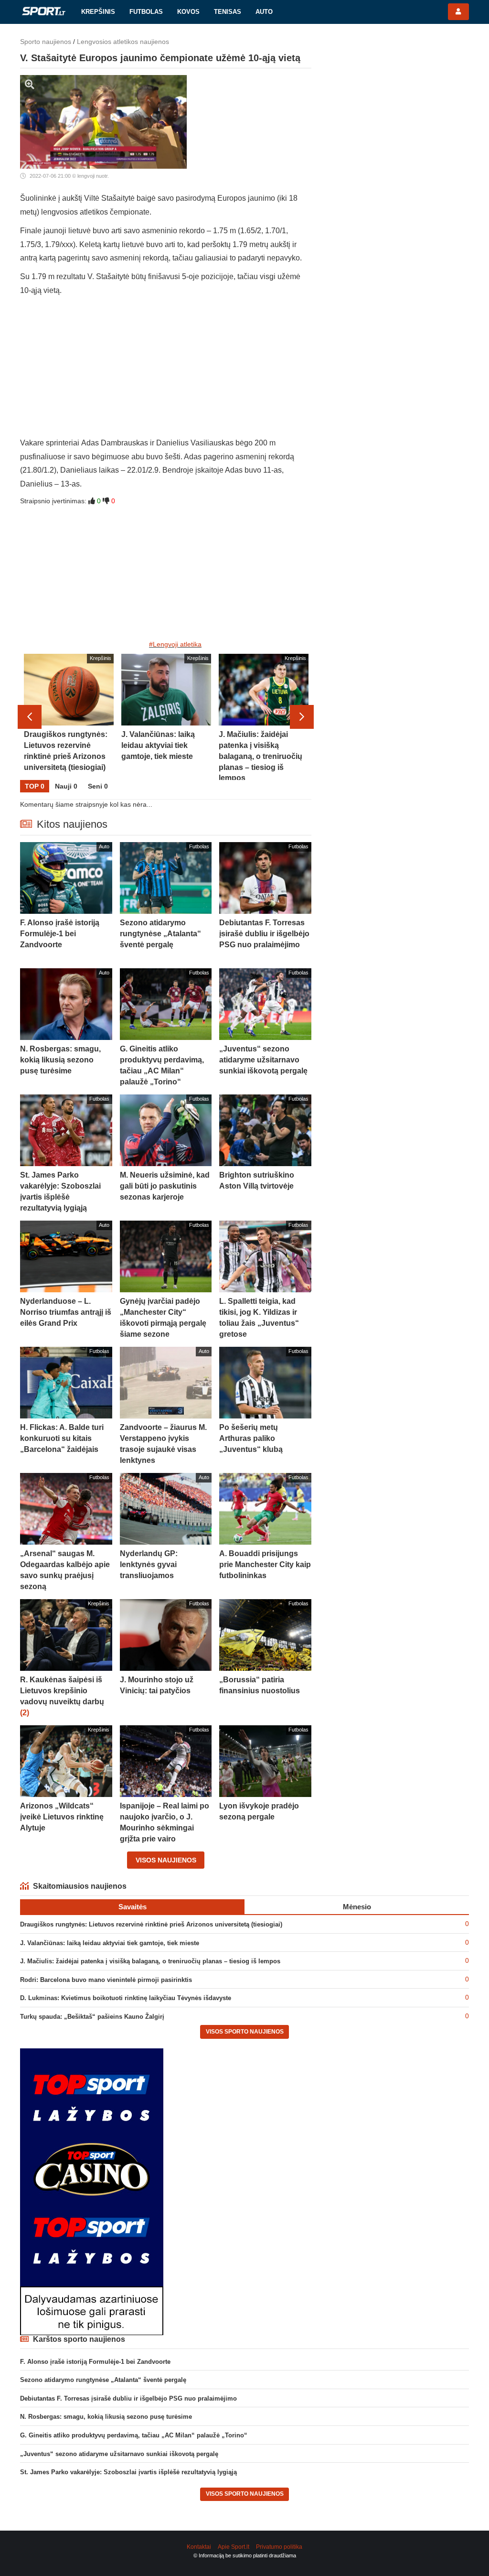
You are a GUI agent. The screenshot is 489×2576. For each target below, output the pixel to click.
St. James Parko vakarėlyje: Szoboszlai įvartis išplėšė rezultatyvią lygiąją (128, 2472)
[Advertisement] (166, 369)
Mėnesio (357, 1907)
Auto (264, 12)
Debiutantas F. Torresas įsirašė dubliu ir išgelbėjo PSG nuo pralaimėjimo (128, 2398)
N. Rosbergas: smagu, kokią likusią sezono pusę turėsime (106, 2417)
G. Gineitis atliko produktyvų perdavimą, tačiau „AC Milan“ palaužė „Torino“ (134, 2435)
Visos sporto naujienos (245, 2032)
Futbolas (146, 12)
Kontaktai (199, 2547)
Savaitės (133, 1907)
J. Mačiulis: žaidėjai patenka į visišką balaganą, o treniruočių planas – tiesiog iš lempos (150, 1961)
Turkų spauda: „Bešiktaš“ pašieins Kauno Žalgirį (92, 2017)
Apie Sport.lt (234, 2547)
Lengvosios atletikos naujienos (123, 42)
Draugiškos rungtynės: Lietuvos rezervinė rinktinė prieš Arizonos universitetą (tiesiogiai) (151, 1924)
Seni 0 (98, 786)
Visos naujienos (166, 1860)
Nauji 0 (66, 786)
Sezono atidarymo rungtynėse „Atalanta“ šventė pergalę (103, 2380)
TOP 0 (35, 786)
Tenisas (228, 12)
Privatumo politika (279, 2547)
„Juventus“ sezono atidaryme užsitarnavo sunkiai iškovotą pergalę (119, 2454)
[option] (69, 717)
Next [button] (302, 717)
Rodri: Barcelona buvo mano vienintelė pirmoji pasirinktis (106, 1980)
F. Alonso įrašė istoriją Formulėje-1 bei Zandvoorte (95, 2362)
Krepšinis (98, 12)
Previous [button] (30, 717)
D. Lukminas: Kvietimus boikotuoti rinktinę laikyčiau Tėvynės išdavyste (126, 1998)
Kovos (188, 12)
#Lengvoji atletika (175, 644)
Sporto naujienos (46, 42)
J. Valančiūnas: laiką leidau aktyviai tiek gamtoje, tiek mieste (110, 1943)
